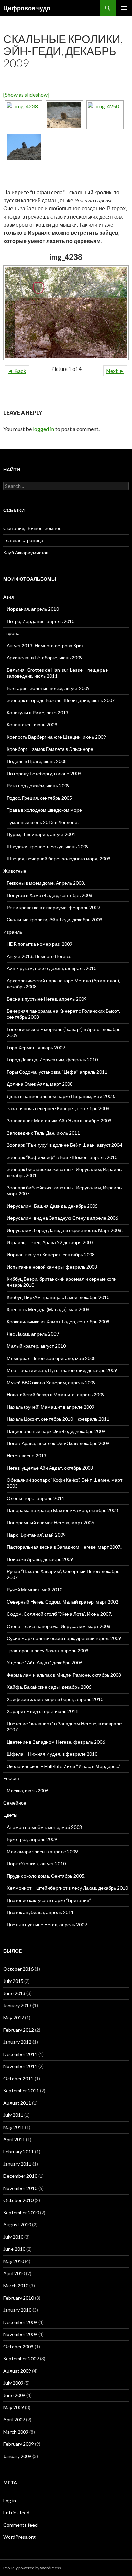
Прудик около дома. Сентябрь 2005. (46, 1876)
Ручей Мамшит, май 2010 (35, 1589)
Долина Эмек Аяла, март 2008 (40, 1084)
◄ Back (17, 371)
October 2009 (18, 2346)
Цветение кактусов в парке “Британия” (49, 1900)
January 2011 (17, 2164)
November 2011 (20, 2066)
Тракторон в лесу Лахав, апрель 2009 (48, 1650)
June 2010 (14, 2249)
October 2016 (18, 1969)
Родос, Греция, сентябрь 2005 (39, 798)
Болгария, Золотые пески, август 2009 (48, 688)
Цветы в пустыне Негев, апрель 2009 (47, 1924)
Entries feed (16, 2513)
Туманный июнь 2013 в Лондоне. (43, 822)
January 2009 (17, 2456)
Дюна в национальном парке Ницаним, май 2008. (61, 1096)
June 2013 (14, 1993)
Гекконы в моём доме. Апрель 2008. (46, 883)
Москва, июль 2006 (28, 1790)
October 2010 (18, 2200)
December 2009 (20, 2322)
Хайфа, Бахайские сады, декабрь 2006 (49, 1687)
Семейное (15, 1803)
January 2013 (17, 2005)
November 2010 (20, 2188)
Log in (10, 2500)
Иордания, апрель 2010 (33, 609)
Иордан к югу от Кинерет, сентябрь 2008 (51, 1255)
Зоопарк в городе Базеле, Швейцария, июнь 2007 (61, 700)
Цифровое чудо (27, 8)
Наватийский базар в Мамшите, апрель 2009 (56, 1395)
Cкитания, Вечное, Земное (32, 528)
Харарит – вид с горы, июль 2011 (42, 1711)
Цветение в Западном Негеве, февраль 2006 (56, 1742)
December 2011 (20, 2054)
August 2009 (17, 2371)
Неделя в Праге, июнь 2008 (37, 761)
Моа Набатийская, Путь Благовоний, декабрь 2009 (62, 1370)
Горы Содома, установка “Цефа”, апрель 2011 (57, 1072)
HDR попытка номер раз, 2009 (40, 944)
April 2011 (14, 2139)
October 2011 (18, 2078)
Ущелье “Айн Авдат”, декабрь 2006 (45, 1663)
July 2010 (13, 2237)
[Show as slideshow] (26, 95)
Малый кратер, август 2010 (36, 1346)
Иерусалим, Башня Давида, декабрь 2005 (52, 1206)
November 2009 (20, 2334)
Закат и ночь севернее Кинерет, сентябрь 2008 (58, 1108)
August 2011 (17, 2103)
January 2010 (17, 2310)
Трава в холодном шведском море (44, 810)
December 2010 (20, 2176)
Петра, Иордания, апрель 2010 (41, 621)
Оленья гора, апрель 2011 (36, 1498)
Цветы (10, 1815)
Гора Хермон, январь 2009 (36, 1047)
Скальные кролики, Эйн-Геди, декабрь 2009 (54, 920)
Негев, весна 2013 (27, 1455)
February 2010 (19, 2298)
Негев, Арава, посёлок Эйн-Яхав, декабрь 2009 (58, 1443)
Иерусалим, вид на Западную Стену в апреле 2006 (62, 1218)
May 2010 (14, 2261)
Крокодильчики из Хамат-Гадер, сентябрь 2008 (58, 1321)
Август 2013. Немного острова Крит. (46, 645)
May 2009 (14, 2407)
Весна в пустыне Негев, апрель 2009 (47, 999)
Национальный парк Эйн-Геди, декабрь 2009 (56, 1431)
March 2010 (16, 2286)
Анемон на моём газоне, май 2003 (44, 1827)
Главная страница (23, 540)
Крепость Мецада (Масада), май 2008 (48, 1309)
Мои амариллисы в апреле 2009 (42, 1851)
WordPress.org (19, 2537)
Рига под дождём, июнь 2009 (38, 786)
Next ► (115, 371)
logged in (43, 429)
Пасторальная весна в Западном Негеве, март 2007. (64, 1547)
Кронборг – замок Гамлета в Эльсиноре (50, 749)
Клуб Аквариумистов (26, 552)
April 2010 (14, 2273)
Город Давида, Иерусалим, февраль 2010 (52, 1060)
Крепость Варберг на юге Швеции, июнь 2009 (56, 737)
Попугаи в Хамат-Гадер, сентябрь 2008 (50, 895)
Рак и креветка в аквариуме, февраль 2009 (53, 907)
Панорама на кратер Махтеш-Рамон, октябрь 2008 (62, 1510)
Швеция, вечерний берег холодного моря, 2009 (59, 859)
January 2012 (17, 2042)
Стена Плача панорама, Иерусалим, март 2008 (59, 1626)
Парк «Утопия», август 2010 (36, 1864)
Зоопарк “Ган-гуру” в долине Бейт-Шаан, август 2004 (64, 1145)
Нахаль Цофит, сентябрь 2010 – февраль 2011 (58, 1419)
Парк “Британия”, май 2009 (36, 1535)
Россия (11, 1778)
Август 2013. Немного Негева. (39, 956)
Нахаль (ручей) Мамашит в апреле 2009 (51, 1407)
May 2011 (14, 2127)
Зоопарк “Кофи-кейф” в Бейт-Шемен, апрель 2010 (62, 1157)
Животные (15, 871)
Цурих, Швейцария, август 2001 (41, 834)
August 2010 (17, 2225)
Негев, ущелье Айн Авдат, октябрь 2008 (50, 1468)
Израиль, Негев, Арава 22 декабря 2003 (50, 1242)
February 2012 (19, 2030)
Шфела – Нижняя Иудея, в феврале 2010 (52, 1754)
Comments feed (20, 2525)
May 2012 (14, 2018)
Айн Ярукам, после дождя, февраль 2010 (52, 968)
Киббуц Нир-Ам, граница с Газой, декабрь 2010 (58, 1297)
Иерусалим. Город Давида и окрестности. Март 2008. (65, 1230)
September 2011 (21, 2091)
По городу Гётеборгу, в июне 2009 (44, 773)
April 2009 (14, 2420)
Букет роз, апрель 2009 (32, 1839)
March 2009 (16, 2432)
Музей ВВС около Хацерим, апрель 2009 (51, 1382)
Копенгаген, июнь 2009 (32, 725)
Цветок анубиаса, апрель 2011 (40, 1912)
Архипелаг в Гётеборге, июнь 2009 (45, 658)
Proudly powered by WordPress (32, 2568)
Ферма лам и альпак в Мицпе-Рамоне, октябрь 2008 (64, 1675)
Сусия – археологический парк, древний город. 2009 (64, 1638)
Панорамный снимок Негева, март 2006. (51, 1522)
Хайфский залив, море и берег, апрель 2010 (55, 1699)
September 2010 (21, 2212)
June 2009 (14, 2395)
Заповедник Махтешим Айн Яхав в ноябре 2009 (59, 1121)
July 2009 (13, 2383)
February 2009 (19, 2444)
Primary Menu (124, 8)
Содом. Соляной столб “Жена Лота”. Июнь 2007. (59, 1614)
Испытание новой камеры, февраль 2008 (52, 1267)
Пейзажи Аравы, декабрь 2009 (40, 1559)
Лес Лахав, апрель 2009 (33, 1334)
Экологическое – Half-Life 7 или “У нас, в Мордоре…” (64, 1766)
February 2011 (19, 2152)
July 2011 (13, 2115)
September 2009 (21, 2359)
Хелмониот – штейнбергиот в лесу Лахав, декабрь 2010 (67, 1888)
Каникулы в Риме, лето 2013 (38, 712)
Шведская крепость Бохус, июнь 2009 (48, 846)
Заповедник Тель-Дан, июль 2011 (43, 1133)
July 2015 (13, 1981)
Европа (12, 633)
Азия (9, 597)
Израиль (13, 932)
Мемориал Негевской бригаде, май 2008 (51, 1358)
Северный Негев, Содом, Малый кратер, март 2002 (63, 1602)
